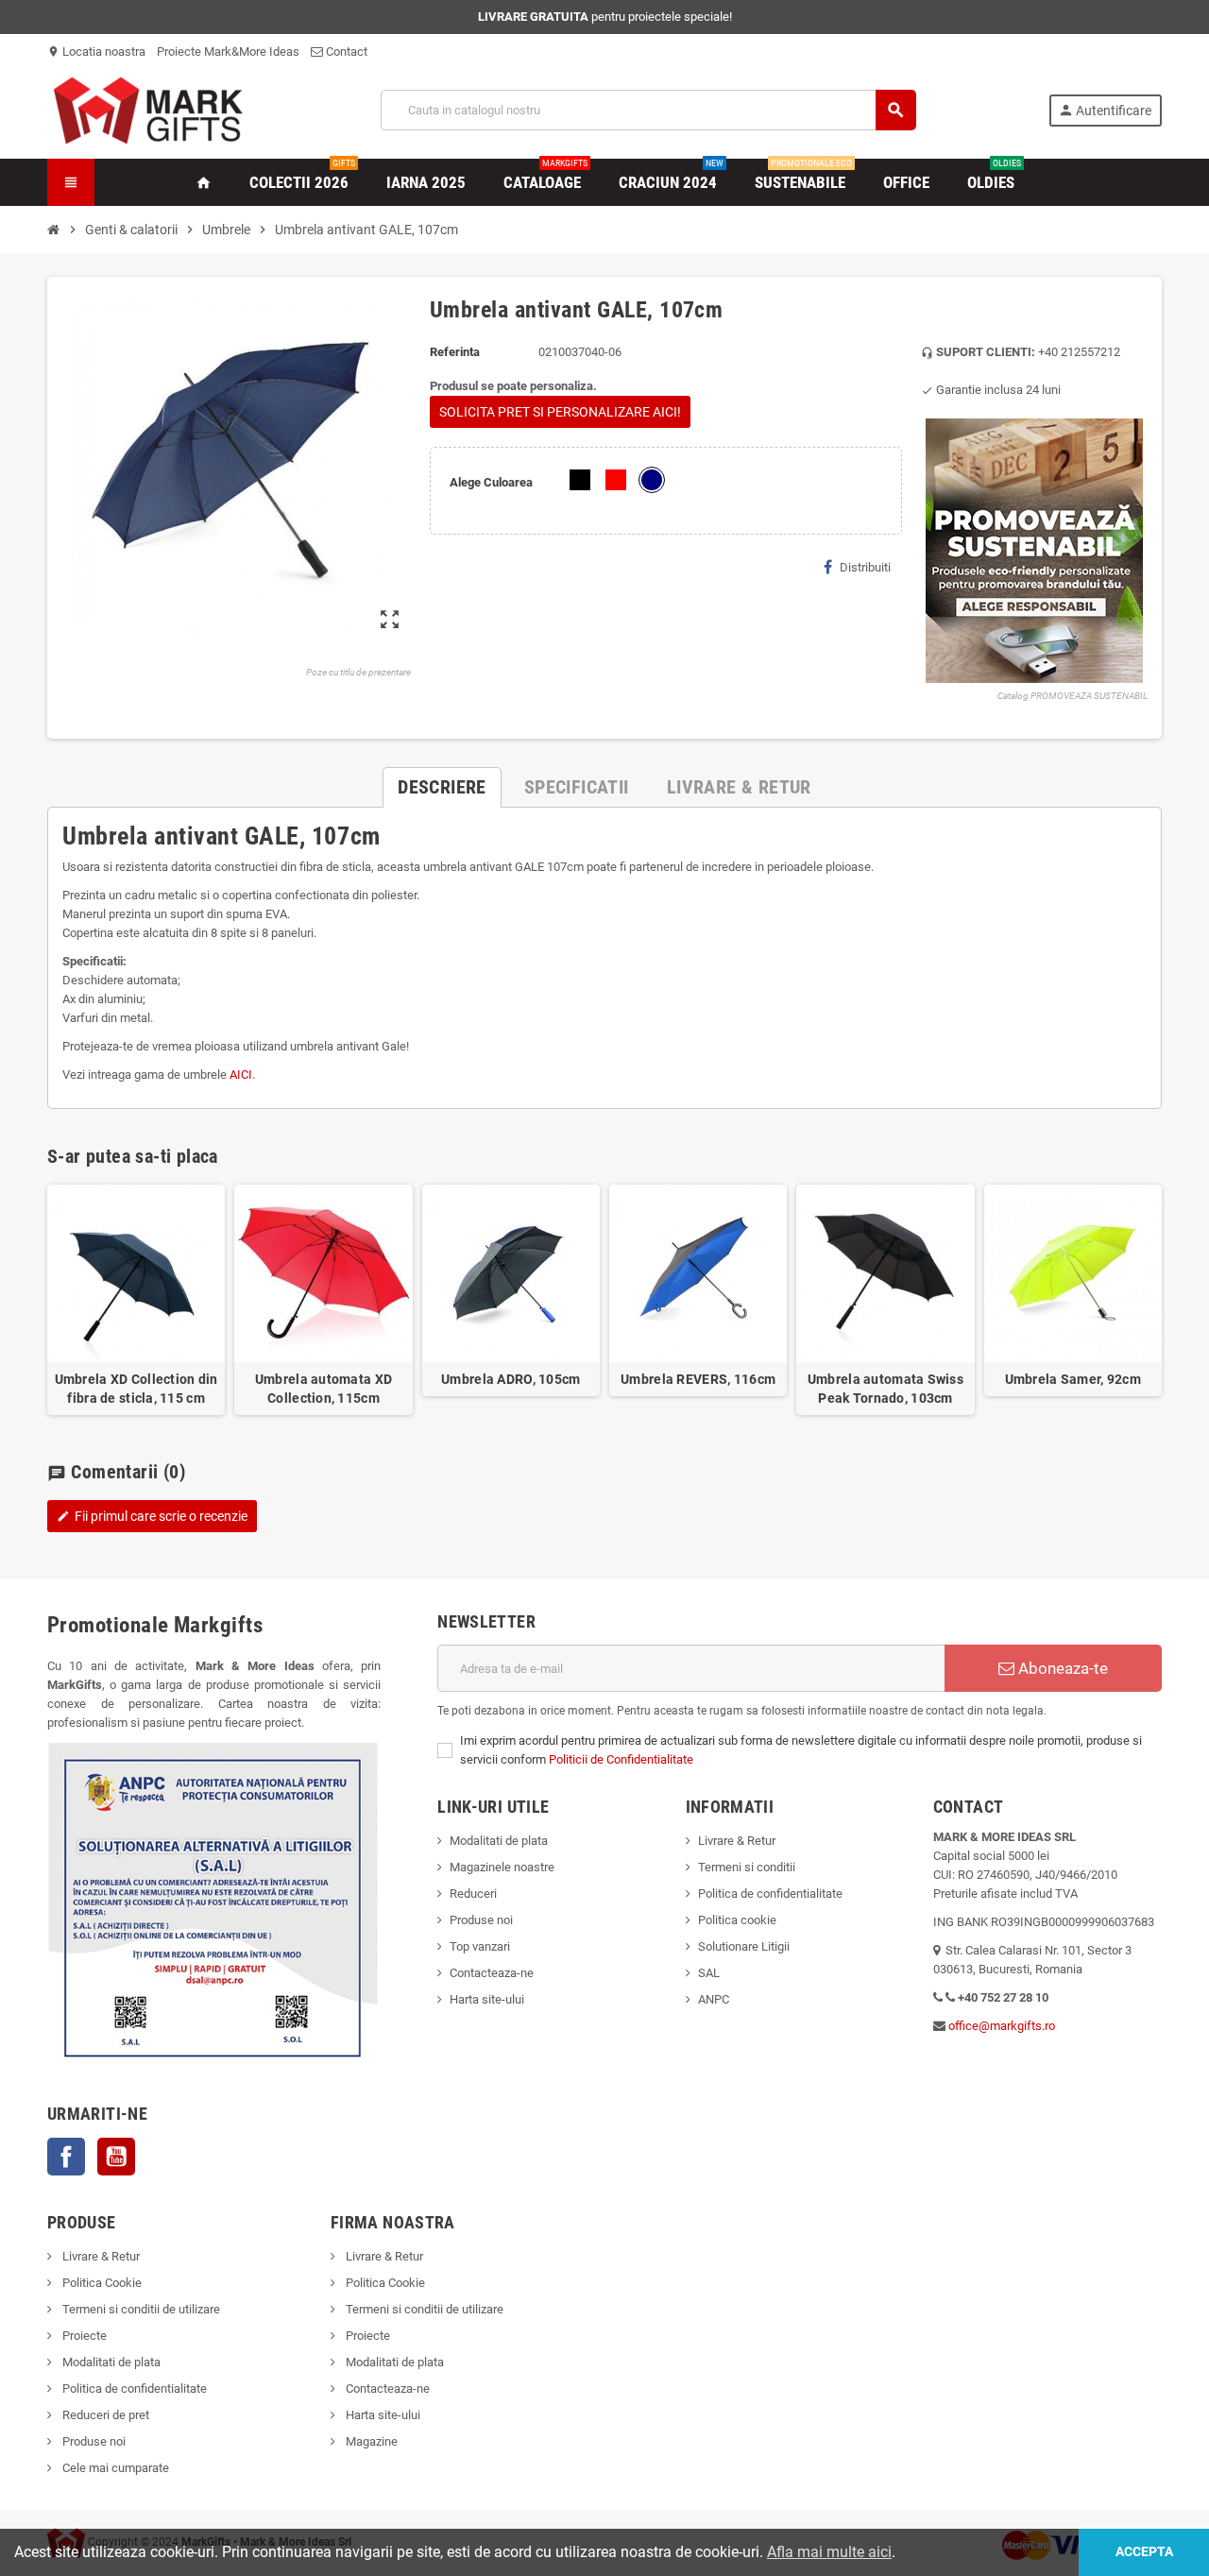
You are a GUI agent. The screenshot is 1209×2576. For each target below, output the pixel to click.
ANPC (714, 1999)
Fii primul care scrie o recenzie (152, 1516)
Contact (345, 51)
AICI (241, 1075)
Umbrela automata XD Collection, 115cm (324, 1389)
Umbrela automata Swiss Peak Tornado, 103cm (885, 1389)
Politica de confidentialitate (770, 1894)
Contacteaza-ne (492, 1973)
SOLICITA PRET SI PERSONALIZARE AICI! (560, 412)
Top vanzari (480, 1946)
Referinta (455, 352)
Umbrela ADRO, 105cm (511, 1379)
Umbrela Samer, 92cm (1073, 1379)
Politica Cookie (101, 2283)
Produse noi (481, 1920)
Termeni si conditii (747, 1867)
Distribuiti (865, 567)
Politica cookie (737, 1920)
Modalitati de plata (499, 1841)
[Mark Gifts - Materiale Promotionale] (148, 109)
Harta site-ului (487, 1999)
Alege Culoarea (491, 482)
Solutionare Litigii (744, 1946)
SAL (709, 1973)
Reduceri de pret (104, 2415)
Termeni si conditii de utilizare (140, 2309)
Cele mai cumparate (114, 2468)
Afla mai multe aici (829, 2552)
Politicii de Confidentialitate (621, 1759)
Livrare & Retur (737, 1841)
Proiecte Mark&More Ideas (228, 51)
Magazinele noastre (502, 1867)
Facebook (66, 2157)
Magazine (370, 2441)
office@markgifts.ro (1002, 2026)
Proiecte (83, 2336)
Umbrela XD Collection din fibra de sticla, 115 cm (136, 1389)
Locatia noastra (96, 51)
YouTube (116, 2157)
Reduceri (473, 1894)
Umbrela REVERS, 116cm (698, 1379)
